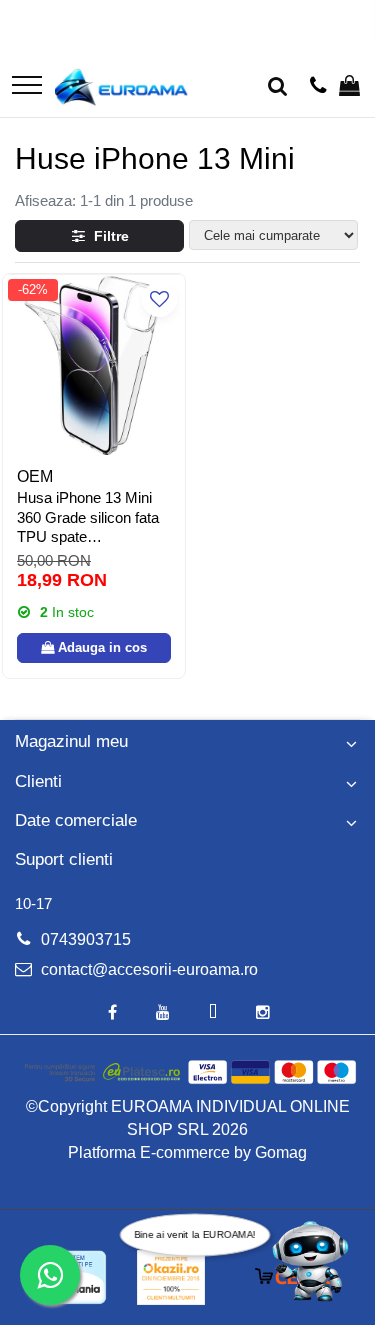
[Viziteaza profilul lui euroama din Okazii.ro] (171, 1277)
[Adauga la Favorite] (159, 299)
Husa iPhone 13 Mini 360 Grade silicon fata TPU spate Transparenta (88, 518)
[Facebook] (113, 1013)
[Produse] (27, 86)
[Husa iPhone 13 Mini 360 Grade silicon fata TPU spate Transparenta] (94, 365)
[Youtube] (163, 1013)
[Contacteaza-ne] (318, 87)
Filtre (107, 236)
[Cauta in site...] (277, 87)
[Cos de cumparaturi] (349, 87)
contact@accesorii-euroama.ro (147, 969)
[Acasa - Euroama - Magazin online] (121, 87)
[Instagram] (263, 1013)
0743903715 (84, 939)
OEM (35, 476)
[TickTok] (213, 1013)
